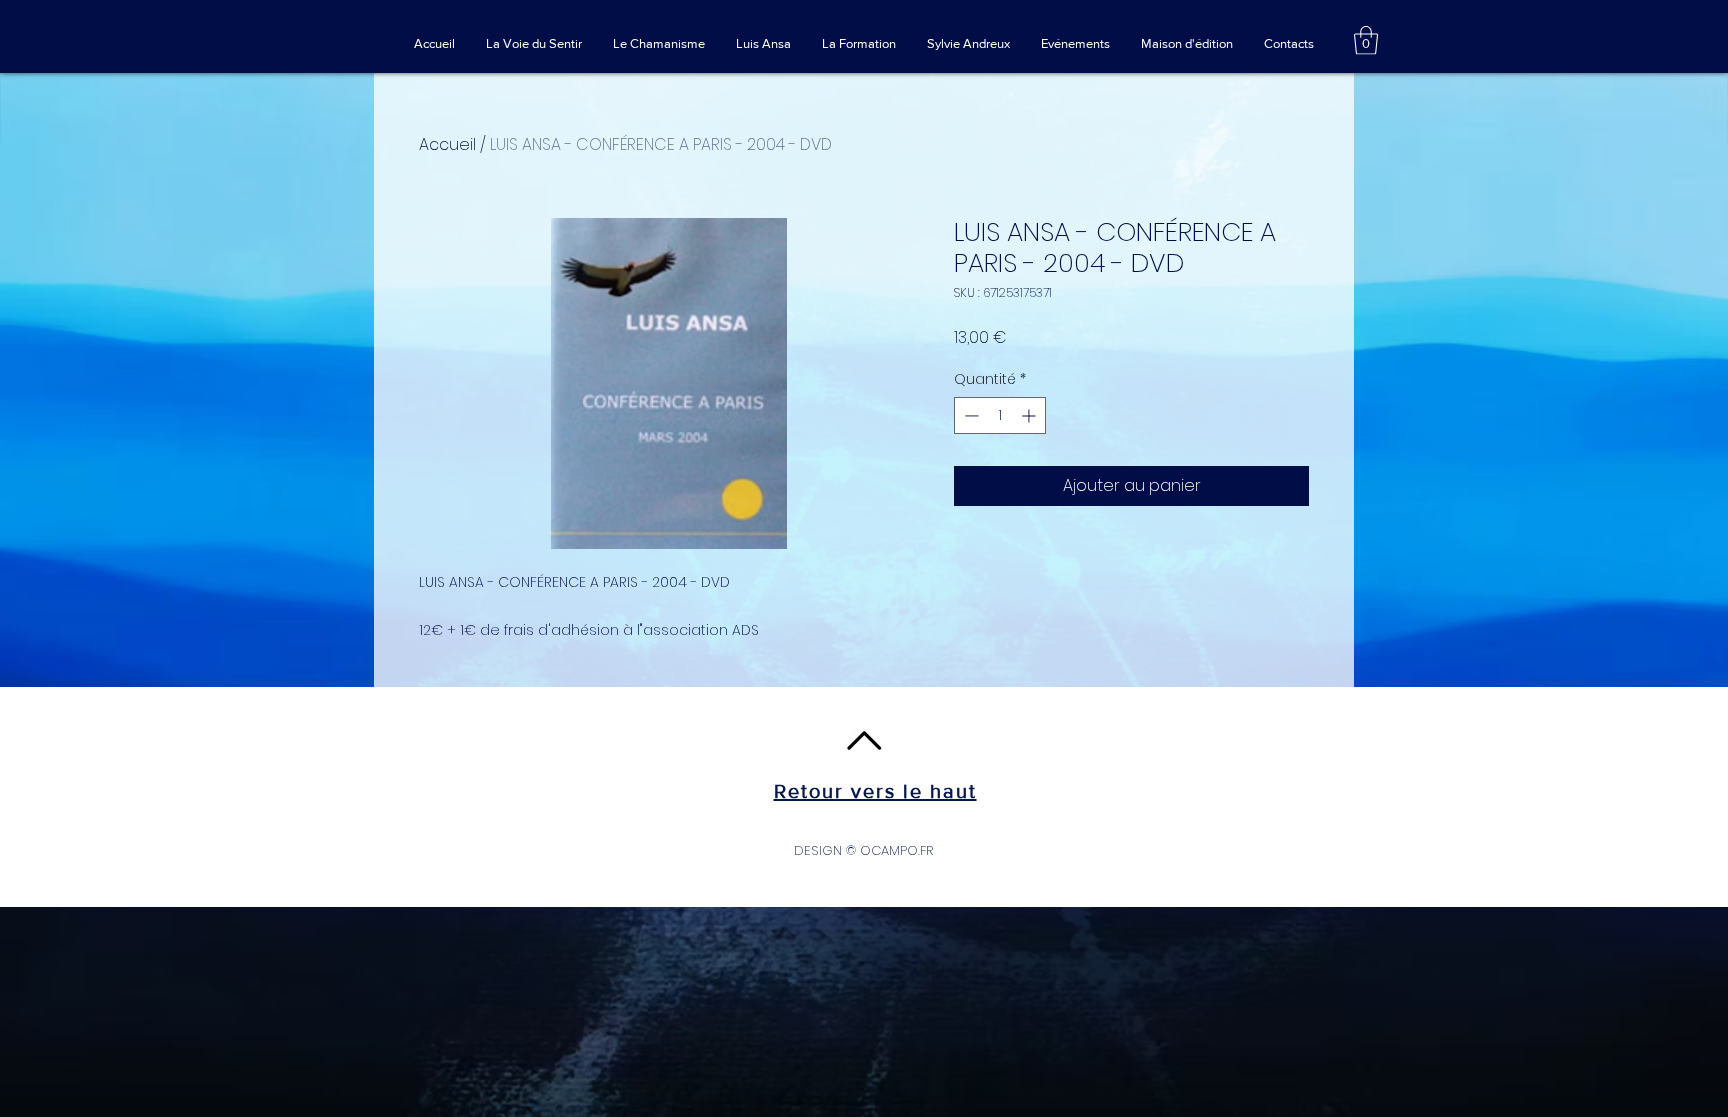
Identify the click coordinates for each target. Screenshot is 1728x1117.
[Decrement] (969, 415)
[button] (1366, 40)
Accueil (447, 144)
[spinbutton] (1000, 415)
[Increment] (1030, 415)
